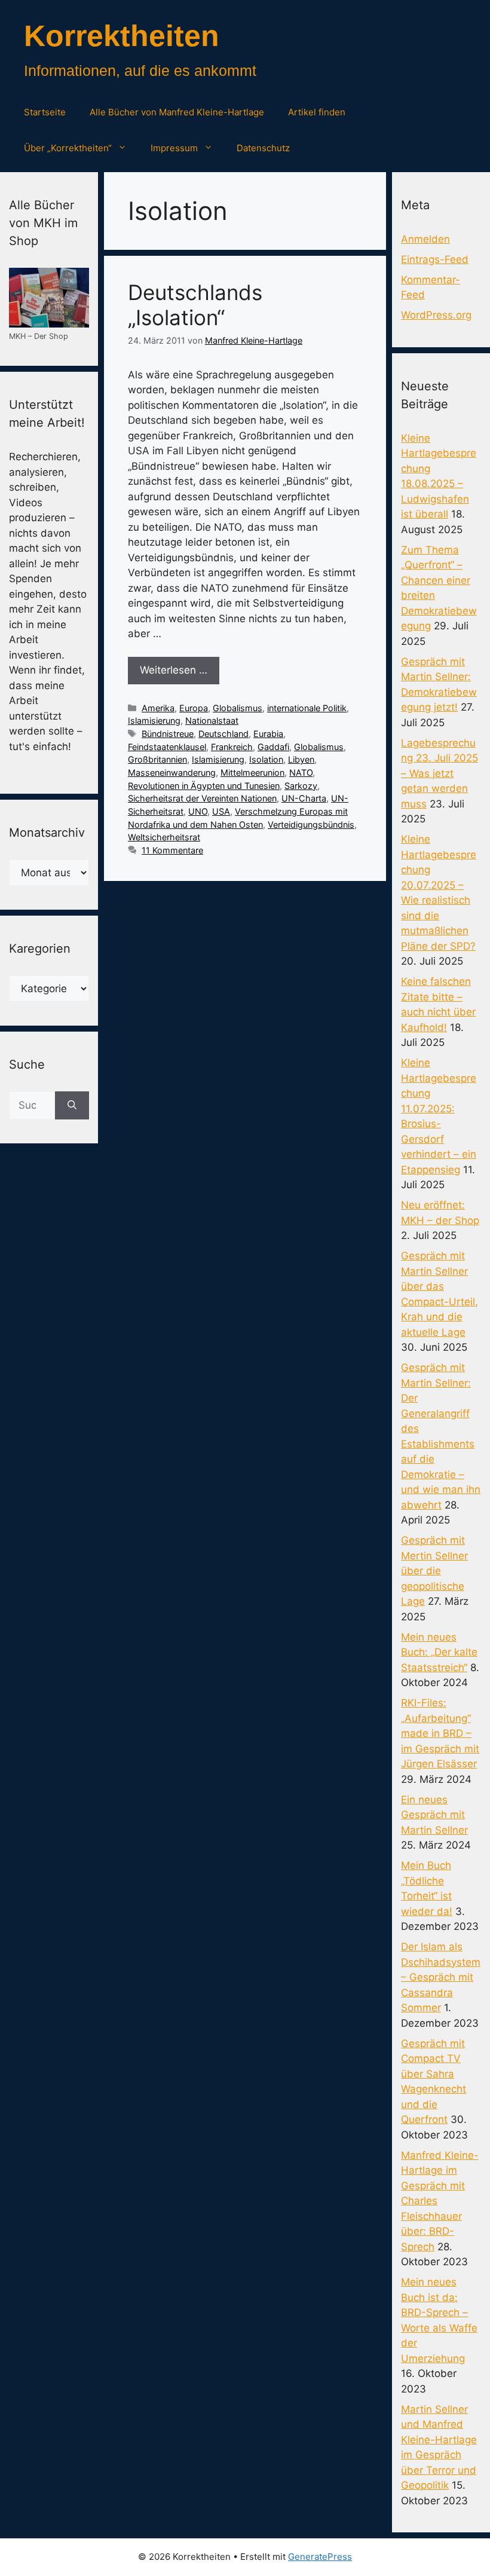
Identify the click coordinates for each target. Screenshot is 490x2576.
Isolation (266, 759)
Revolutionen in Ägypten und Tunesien (204, 786)
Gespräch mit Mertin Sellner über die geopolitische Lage (434, 1571)
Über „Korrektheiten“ (68, 148)
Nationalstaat (212, 721)
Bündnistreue (168, 734)
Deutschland (223, 734)
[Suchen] (72, 1106)
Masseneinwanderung (172, 773)
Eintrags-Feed (435, 259)
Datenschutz (263, 148)
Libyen (301, 759)
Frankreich (232, 747)
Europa (194, 708)
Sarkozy (301, 786)
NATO (301, 773)
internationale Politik (307, 708)
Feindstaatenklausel (167, 747)
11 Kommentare (172, 850)
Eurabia (268, 734)
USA (221, 811)
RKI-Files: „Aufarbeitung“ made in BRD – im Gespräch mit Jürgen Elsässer (440, 1733)
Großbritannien (157, 759)
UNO (198, 811)
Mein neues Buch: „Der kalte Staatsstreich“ (439, 1652)
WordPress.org (436, 315)
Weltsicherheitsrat (164, 837)
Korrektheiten (122, 36)
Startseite (45, 112)
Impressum (174, 148)
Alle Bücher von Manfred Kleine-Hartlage (177, 112)
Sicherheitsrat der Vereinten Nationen (202, 798)
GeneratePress (320, 2557)
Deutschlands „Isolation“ (195, 305)
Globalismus (238, 708)
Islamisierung (154, 721)
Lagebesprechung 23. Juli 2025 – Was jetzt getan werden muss (440, 773)
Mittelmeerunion (252, 773)
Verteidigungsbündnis (311, 824)
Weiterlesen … (174, 670)
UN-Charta (304, 798)
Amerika (158, 708)
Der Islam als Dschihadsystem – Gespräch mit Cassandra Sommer (441, 1977)
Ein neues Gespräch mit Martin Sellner (434, 1815)
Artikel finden (317, 112)
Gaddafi (273, 747)
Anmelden (425, 239)
